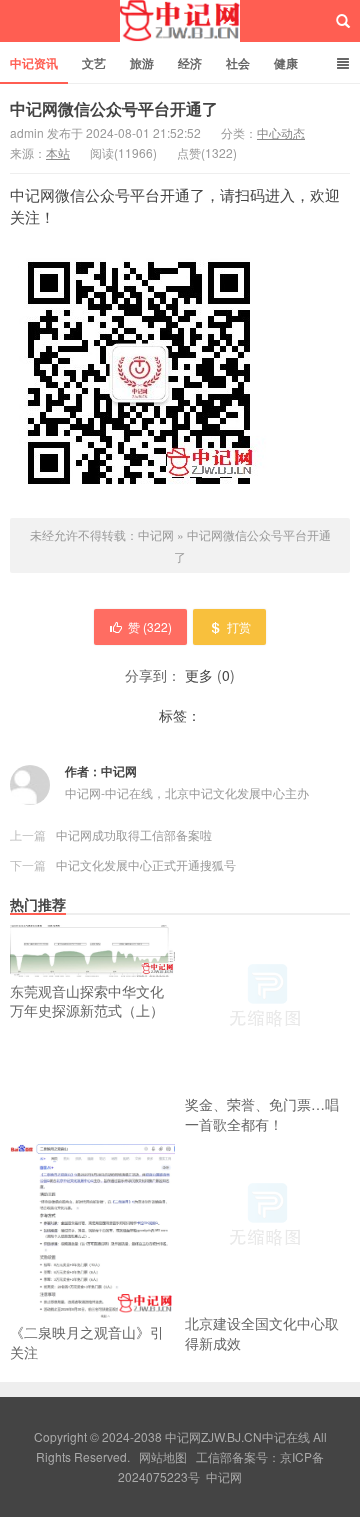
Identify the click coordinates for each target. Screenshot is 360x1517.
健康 (286, 63)
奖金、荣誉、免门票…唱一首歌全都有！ (262, 1114)
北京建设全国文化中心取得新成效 (262, 1333)
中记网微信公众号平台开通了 (114, 108)
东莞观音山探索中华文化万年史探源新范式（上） (87, 1001)
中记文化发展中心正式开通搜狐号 (146, 864)
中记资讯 (34, 63)
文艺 (94, 63)
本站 (58, 152)
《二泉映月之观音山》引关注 (87, 1342)
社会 (238, 63)
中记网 (180, 21)
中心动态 (281, 132)
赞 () (150, 626)
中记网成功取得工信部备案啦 (134, 834)
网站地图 (163, 1456)
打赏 (239, 626)
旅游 (142, 63)
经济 (190, 63)
